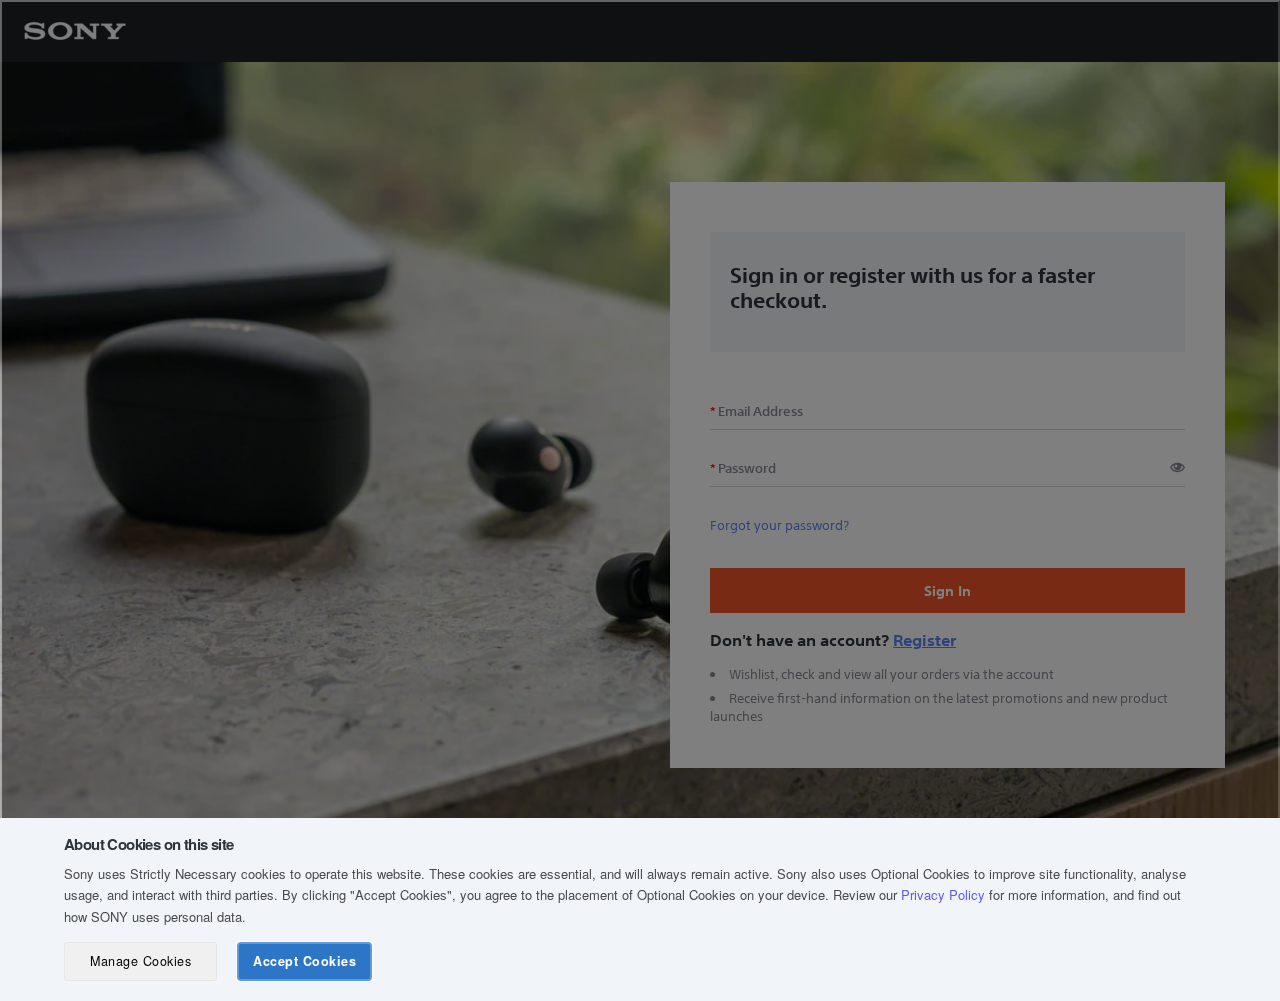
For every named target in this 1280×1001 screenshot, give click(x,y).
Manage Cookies (140, 961)
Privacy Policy (943, 894)
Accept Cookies (304, 961)
